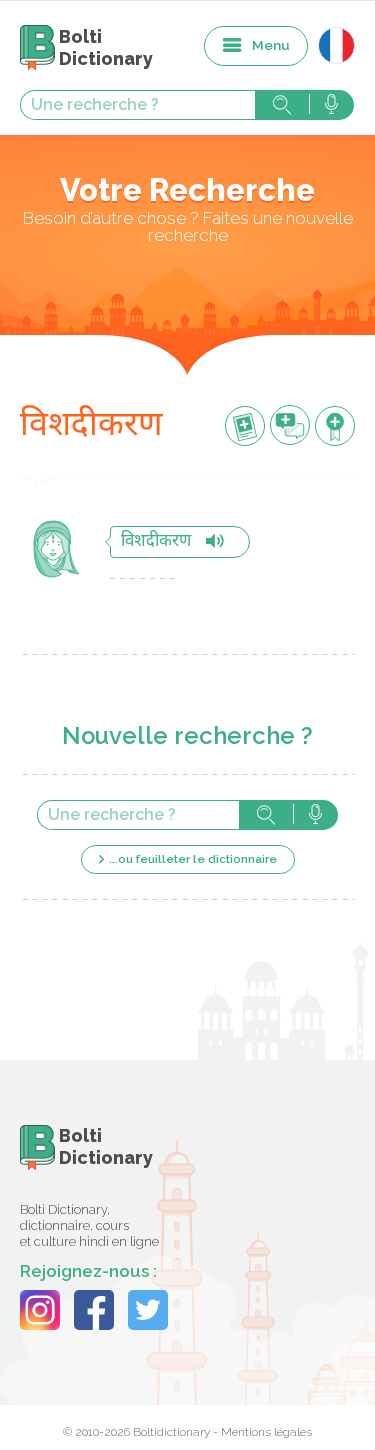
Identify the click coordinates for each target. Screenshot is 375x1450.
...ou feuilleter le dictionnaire (193, 859)
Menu (271, 45)
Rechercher (282, 105)
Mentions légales (266, 1432)
